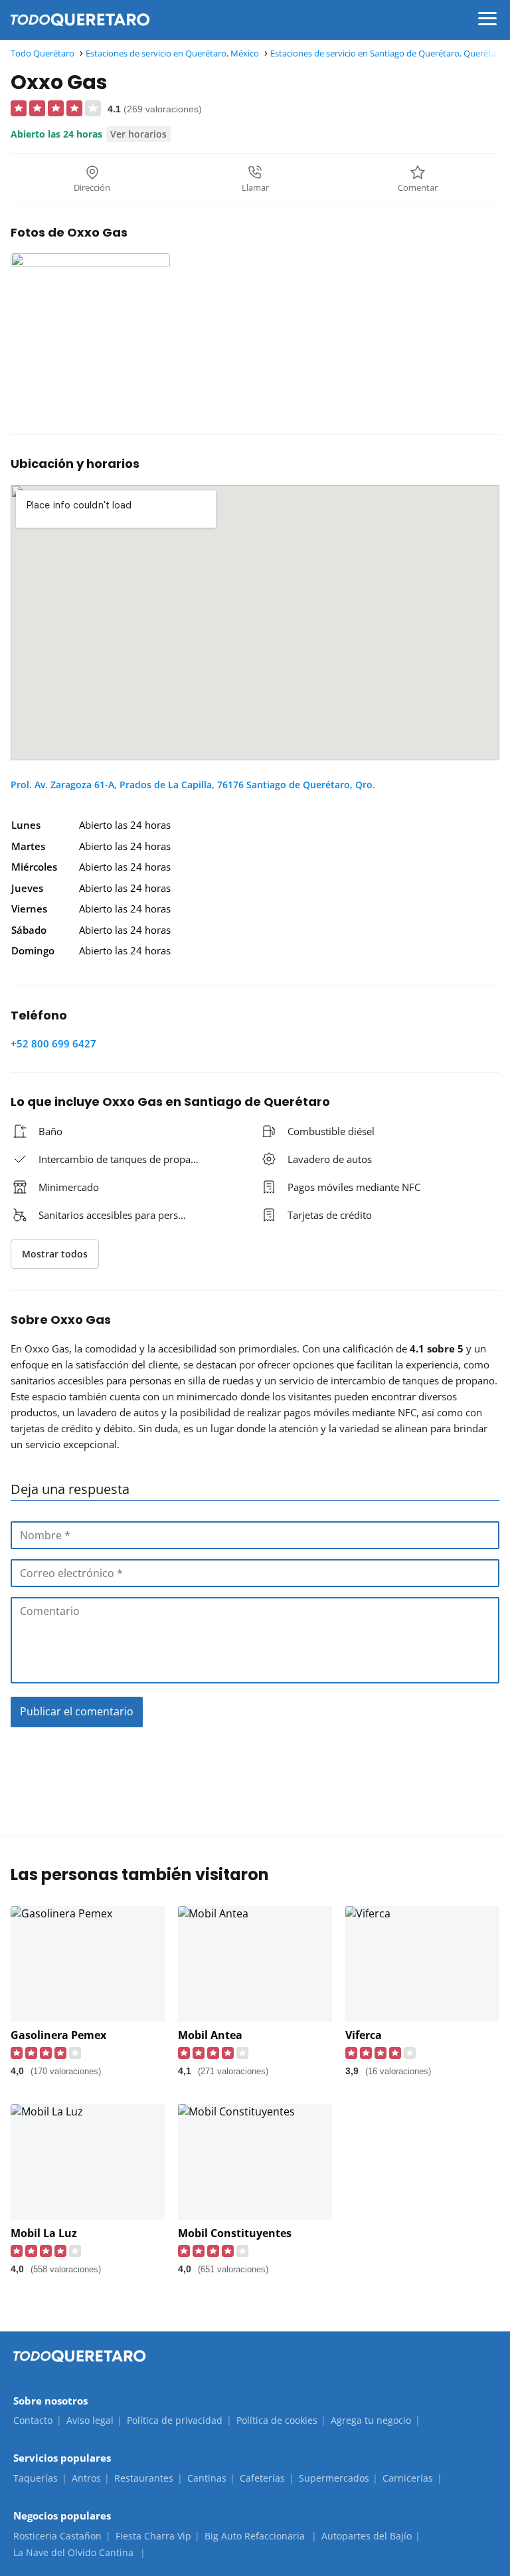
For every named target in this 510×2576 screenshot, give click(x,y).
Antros (86, 2478)
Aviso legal (90, 2420)
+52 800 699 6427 (53, 1043)
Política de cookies (277, 2420)
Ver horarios (138, 134)
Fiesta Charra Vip (153, 2536)
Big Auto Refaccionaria (256, 2536)
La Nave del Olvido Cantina (75, 2552)
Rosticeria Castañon (57, 2536)
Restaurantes (144, 2478)
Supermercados (334, 2478)
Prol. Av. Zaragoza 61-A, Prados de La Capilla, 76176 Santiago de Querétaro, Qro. (193, 785)
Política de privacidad (175, 2420)
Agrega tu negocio (371, 2420)
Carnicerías (408, 2478)
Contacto (33, 2420)
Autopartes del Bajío (367, 2536)
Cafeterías (262, 2478)
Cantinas (207, 2478)
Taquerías (36, 2478)
